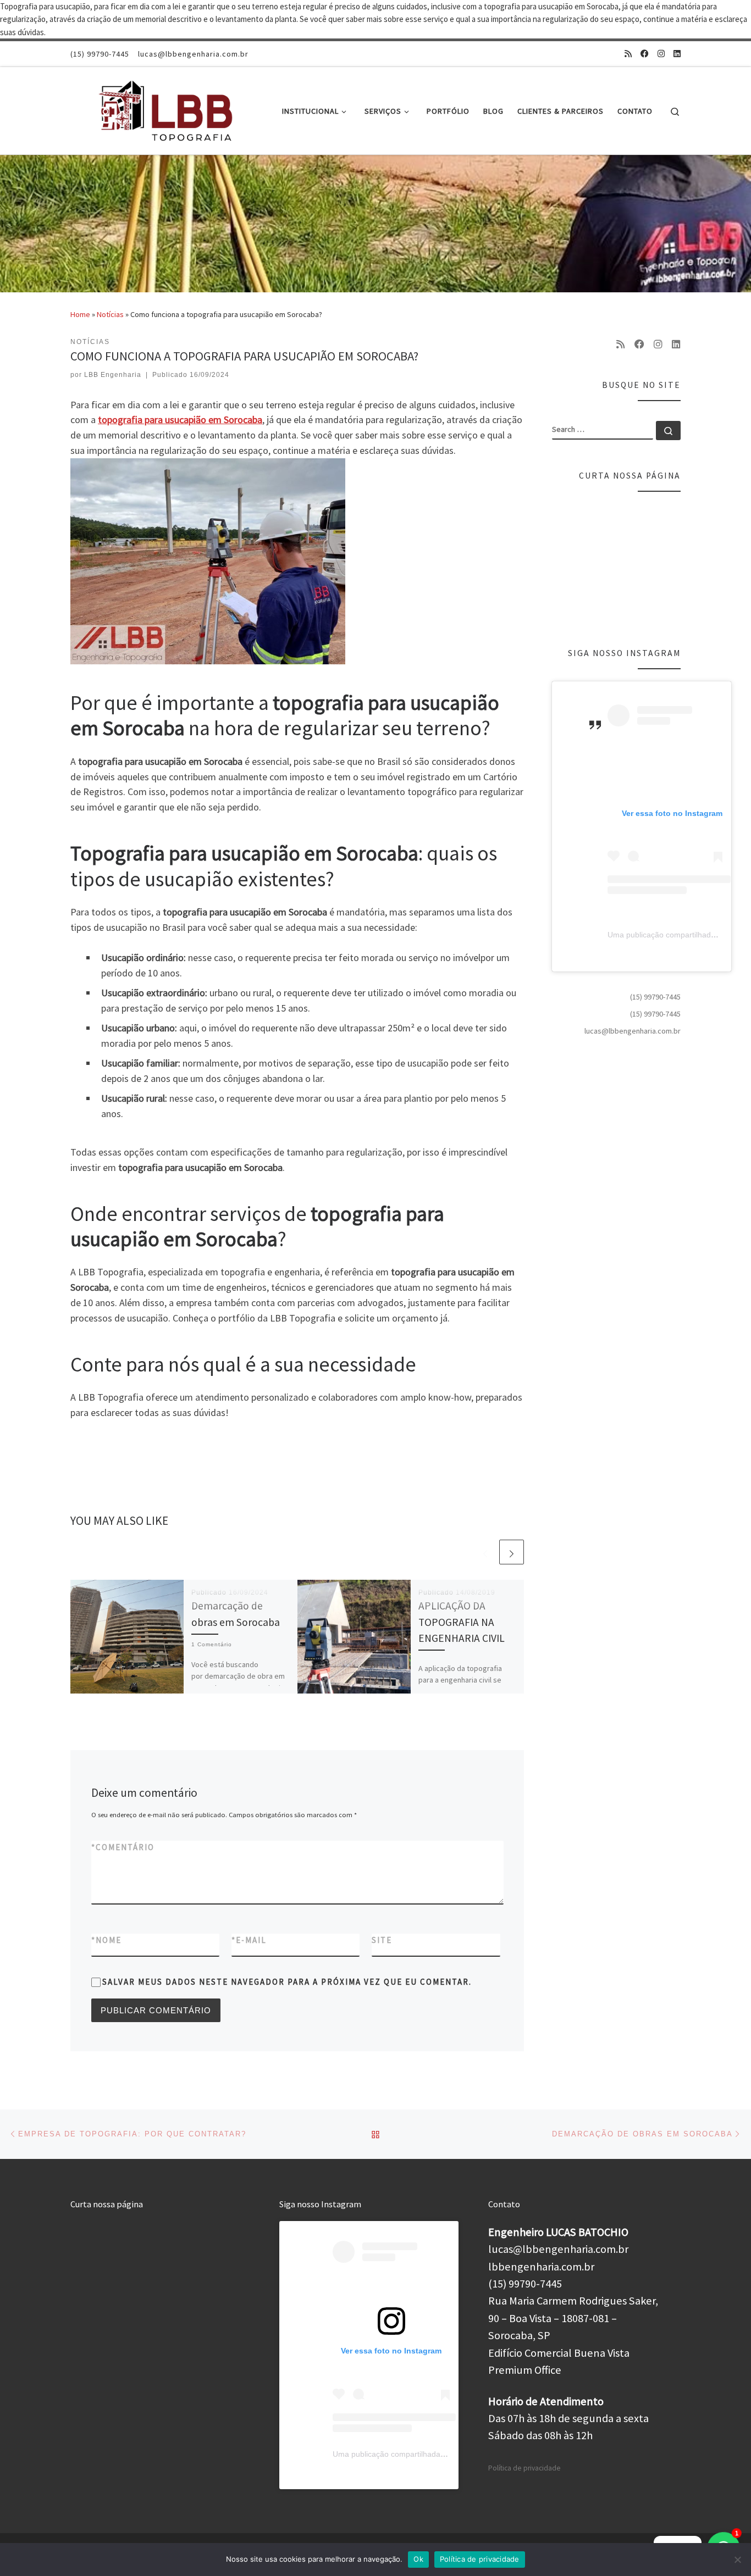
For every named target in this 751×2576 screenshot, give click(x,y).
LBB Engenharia (113, 375)
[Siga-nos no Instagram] (661, 54)
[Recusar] (737, 2560)
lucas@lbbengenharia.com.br (633, 1031)
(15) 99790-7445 (655, 997)
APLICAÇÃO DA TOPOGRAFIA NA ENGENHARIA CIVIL (462, 1622)
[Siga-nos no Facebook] (645, 54)
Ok (418, 2559)
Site (382, 1940)
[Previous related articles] (485, 1552)
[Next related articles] (512, 1552)
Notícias (110, 314)
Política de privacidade (524, 2468)
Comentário (123, 1847)
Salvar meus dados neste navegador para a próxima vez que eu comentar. (287, 1982)
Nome (106, 1940)
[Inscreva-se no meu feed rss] (628, 54)
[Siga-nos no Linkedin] (677, 54)
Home (80, 314)
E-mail (249, 1940)
